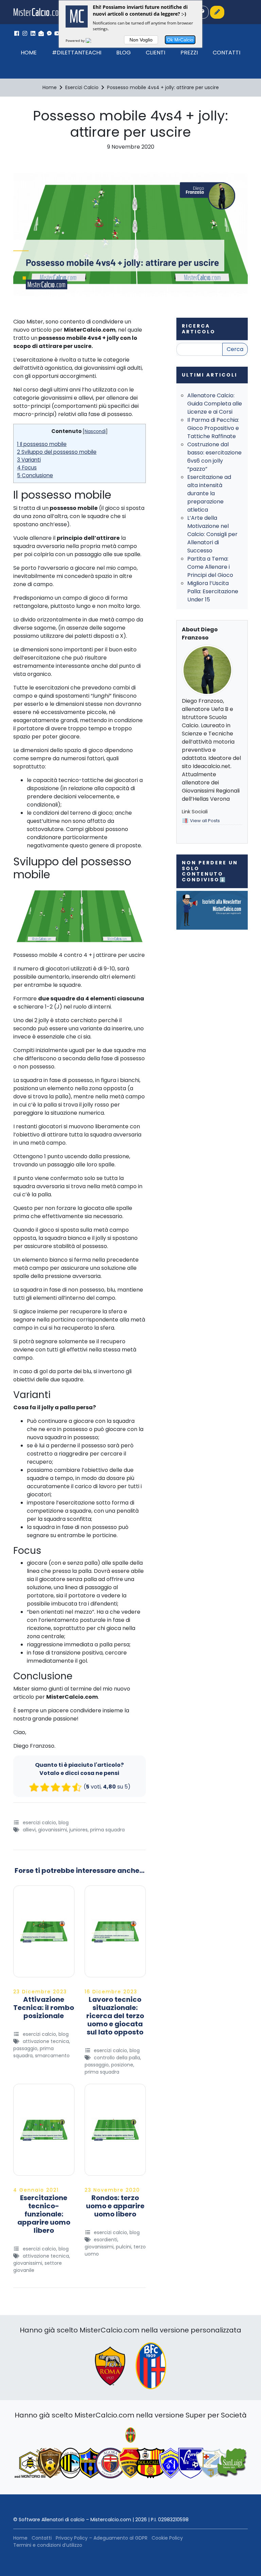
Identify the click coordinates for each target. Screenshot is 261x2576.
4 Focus (27, 468)
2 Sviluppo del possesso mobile (57, 452)
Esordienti (106, 2240)
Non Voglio (141, 40)
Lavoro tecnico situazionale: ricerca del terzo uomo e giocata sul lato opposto (115, 2016)
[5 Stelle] (77, 1787)
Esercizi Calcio (39, 1823)
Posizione (122, 2065)
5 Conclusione (35, 475)
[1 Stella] (34, 1787)
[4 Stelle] (66, 1787)
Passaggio (25, 2048)
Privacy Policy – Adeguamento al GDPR (102, 2538)
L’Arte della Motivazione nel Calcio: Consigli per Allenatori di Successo (212, 534)
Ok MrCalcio (180, 40)
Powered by (76, 40)
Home (29, 53)
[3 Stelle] (55, 1787)
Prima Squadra (107, 1830)
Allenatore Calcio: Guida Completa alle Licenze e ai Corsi (215, 404)
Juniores (79, 1830)
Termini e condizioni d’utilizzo (48, 2545)
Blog (124, 53)
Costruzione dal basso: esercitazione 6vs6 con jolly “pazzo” (214, 457)
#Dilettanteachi (77, 53)
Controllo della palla (117, 2058)
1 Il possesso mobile (42, 444)
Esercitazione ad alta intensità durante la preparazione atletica (209, 493)
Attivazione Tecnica (46, 2041)
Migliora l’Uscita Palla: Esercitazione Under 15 (213, 591)
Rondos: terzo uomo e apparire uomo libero (115, 2206)
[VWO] (92, 40)
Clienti (155, 53)
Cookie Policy (167, 2538)
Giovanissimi (53, 1830)
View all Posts (205, 821)
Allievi (29, 1830)
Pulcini (124, 2247)
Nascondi (95, 431)
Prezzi (189, 53)
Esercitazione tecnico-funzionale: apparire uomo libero (44, 2214)
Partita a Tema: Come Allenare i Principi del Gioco (210, 567)
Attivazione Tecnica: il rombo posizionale (44, 2008)
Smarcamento (52, 2056)
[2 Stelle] (45, 1787)
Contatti (227, 53)
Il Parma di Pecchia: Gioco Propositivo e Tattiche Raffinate (213, 428)
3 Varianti (29, 460)
